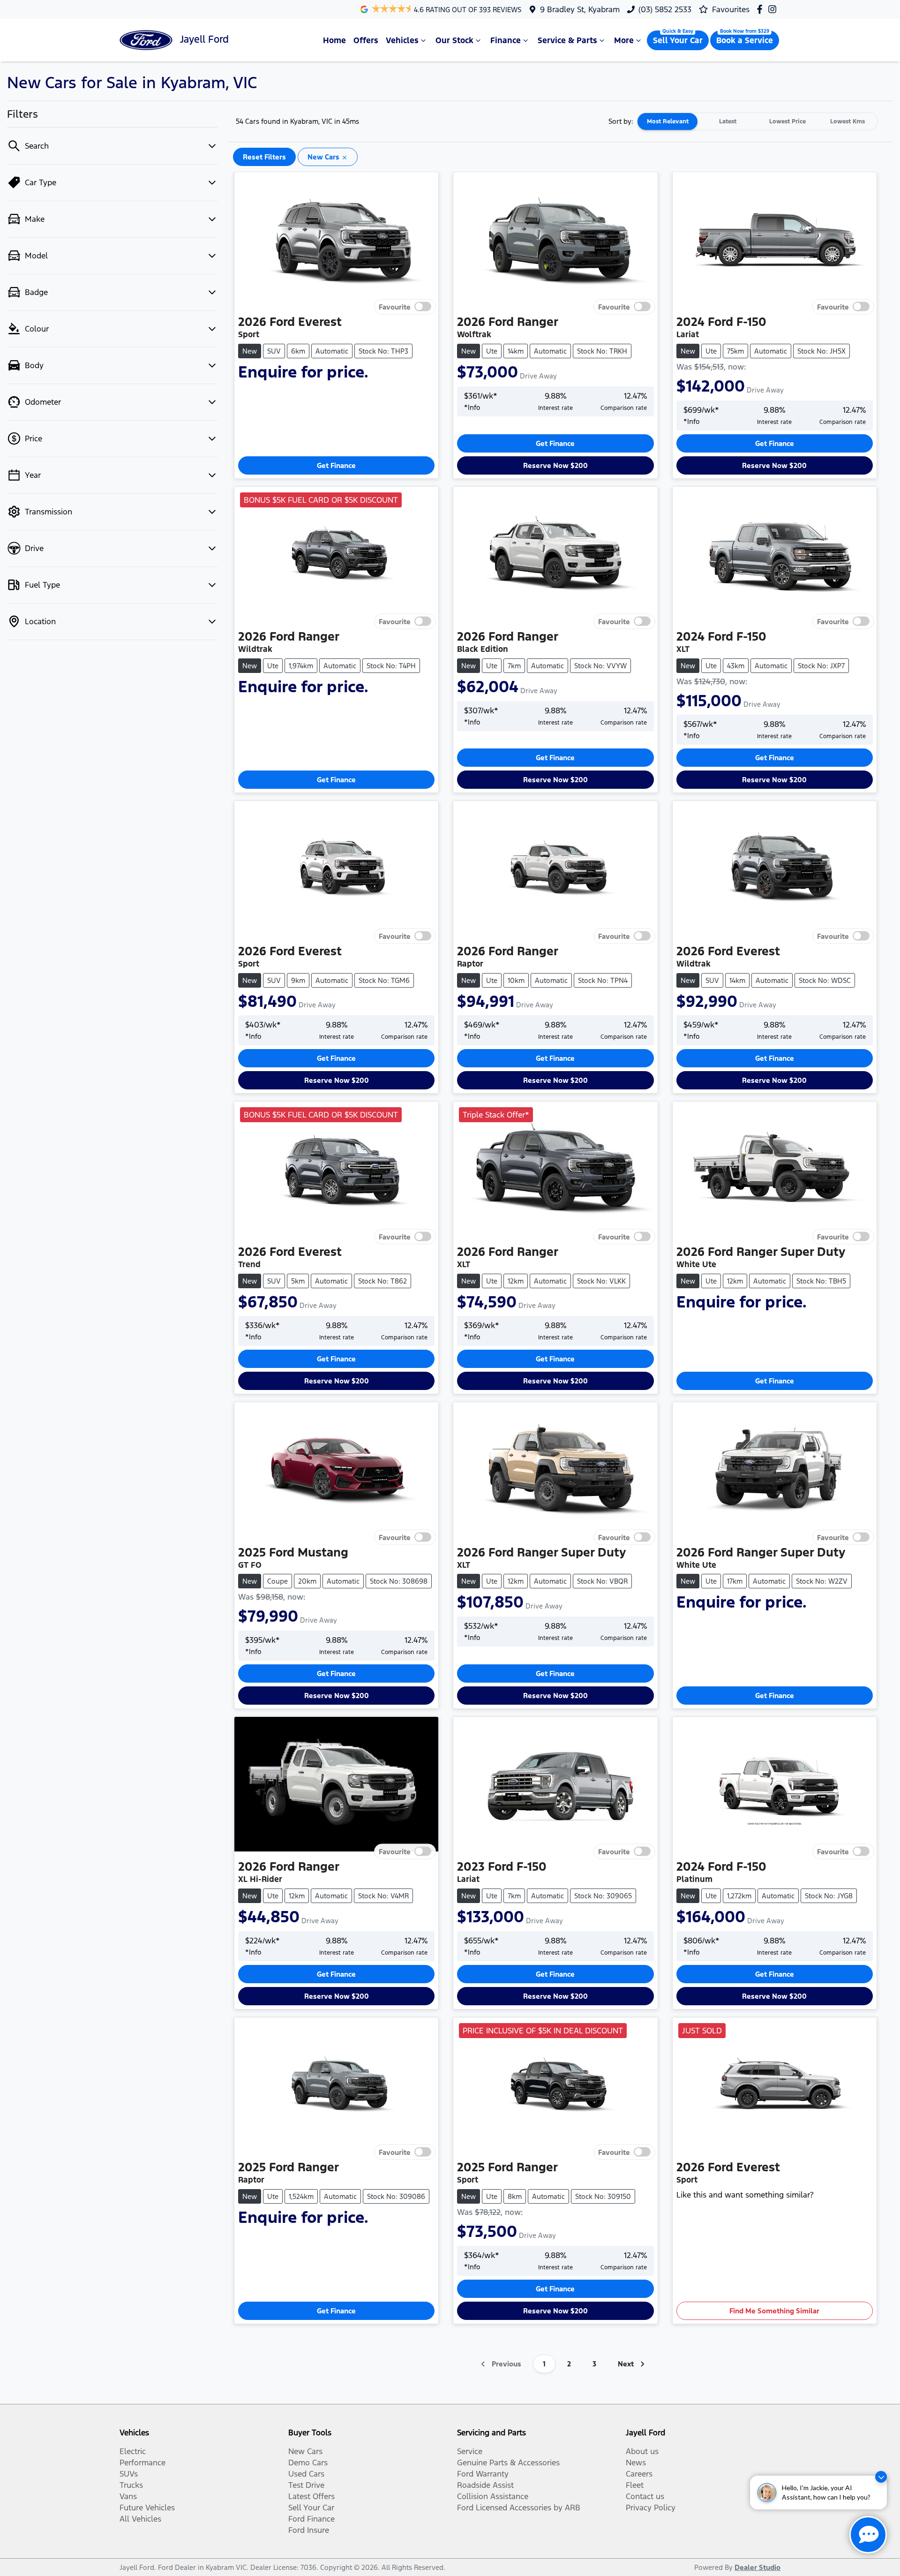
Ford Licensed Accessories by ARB (519, 2508)
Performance (142, 2463)
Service (470, 2451)
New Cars (305, 2451)
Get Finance (336, 465)
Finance (506, 40)
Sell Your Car (678, 40)
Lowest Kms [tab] (847, 121)
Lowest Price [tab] (787, 121)
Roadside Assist (485, 2485)
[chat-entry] (868, 2535)
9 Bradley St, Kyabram (580, 9)
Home (334, 40)
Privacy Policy (651, 2508)
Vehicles (402, 40)
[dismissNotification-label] (881, 2477)
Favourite (395, 307)
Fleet (635, 2485)
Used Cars (306, 2474)
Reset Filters (264, 157)
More (624, 40)
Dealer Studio (757, 2567)
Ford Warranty (483, 2474)
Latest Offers (311, 2496)
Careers (639, 2474)
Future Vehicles (147, 2508)
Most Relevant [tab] (668, 121)
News (636, 2463)
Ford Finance (311, 2519)
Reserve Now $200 (555, 465)
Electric (133, 2451)
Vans (128, 2496)
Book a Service (745, 40)
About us (642, 2451)
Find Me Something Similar (774, 2311)
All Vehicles (140, 2519)
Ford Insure (309, 2530)
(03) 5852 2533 (665, 9)
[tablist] (757, 121)
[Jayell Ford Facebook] (761, 9)
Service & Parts (567, 40)
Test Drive (306, 2485)
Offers (366, 40)
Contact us (645, 2496)
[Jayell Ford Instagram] (774, 9)
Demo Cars (308, 2463)
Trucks (131, 2485)
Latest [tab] (728, 121)
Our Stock (454, 40)
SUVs (129, 2474)
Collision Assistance (493, 2496)
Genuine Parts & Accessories (508, 2463)
